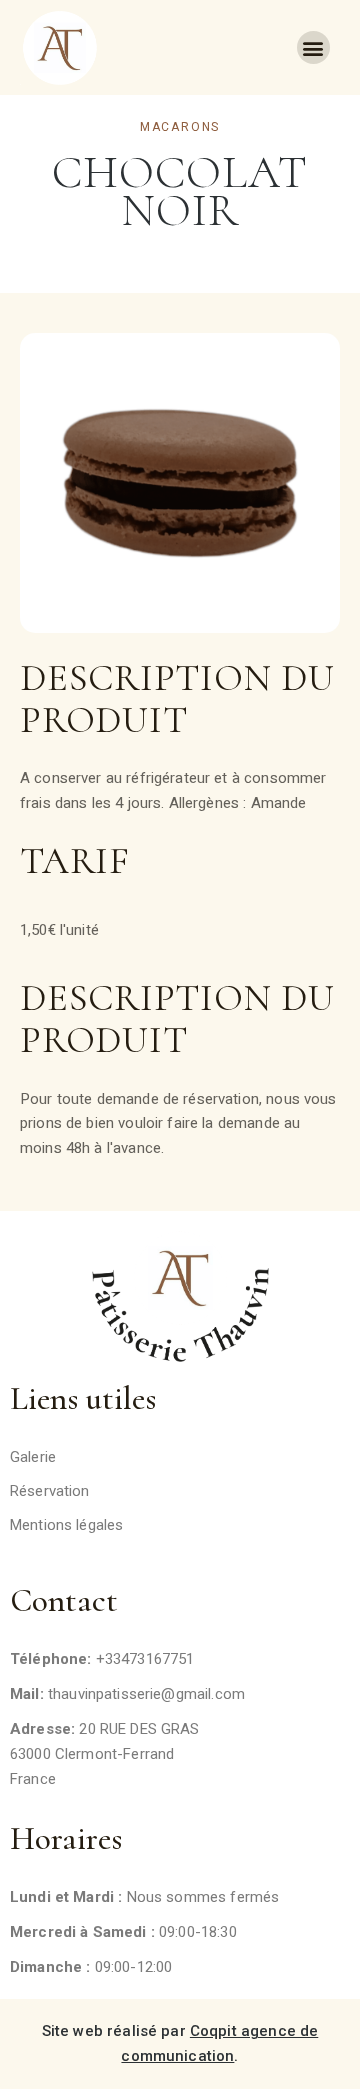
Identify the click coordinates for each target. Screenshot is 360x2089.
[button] (313, 47)
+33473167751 (145, 1659)
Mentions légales (66, 1525)
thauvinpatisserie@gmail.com (146, 1694)
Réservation (50, 1491)
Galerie (33, 1457)
